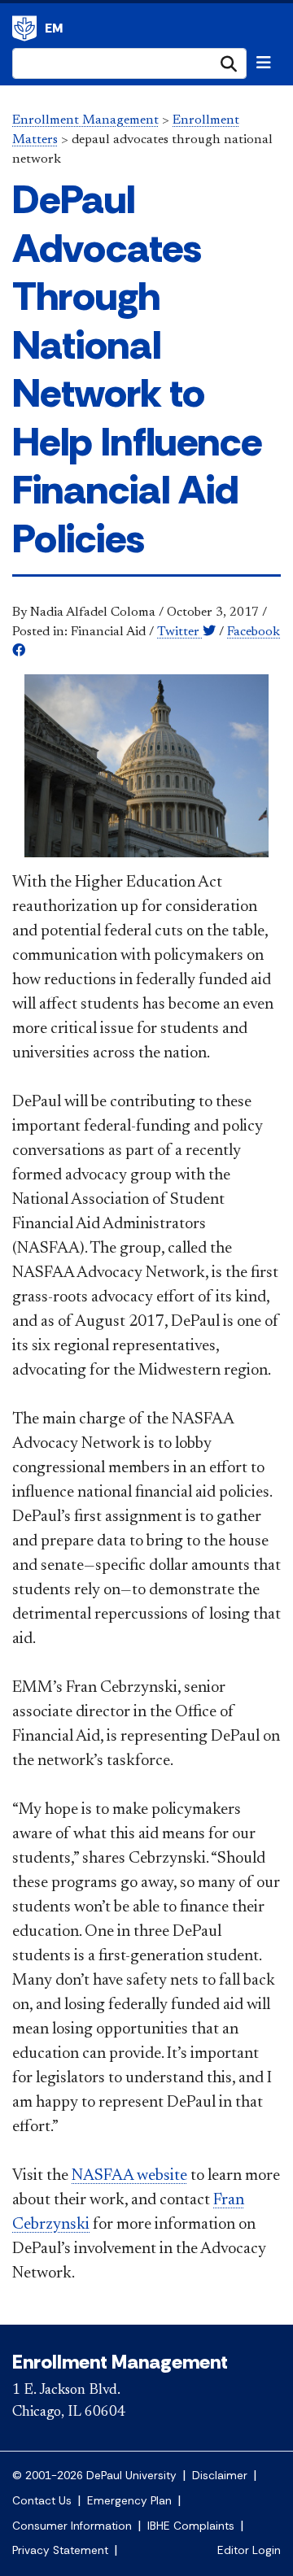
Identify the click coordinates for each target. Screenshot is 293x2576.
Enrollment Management (24, 28)
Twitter (180, 632)
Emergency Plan (129, 2501)
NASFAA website (129, 2176)
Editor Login (249, 2550)
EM (54, 28)
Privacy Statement (60, 2550)
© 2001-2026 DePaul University (94, 2476)
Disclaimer (220, 2476)
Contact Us (42, 2501)
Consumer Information (72, 2526)
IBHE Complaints (191, 2526)
